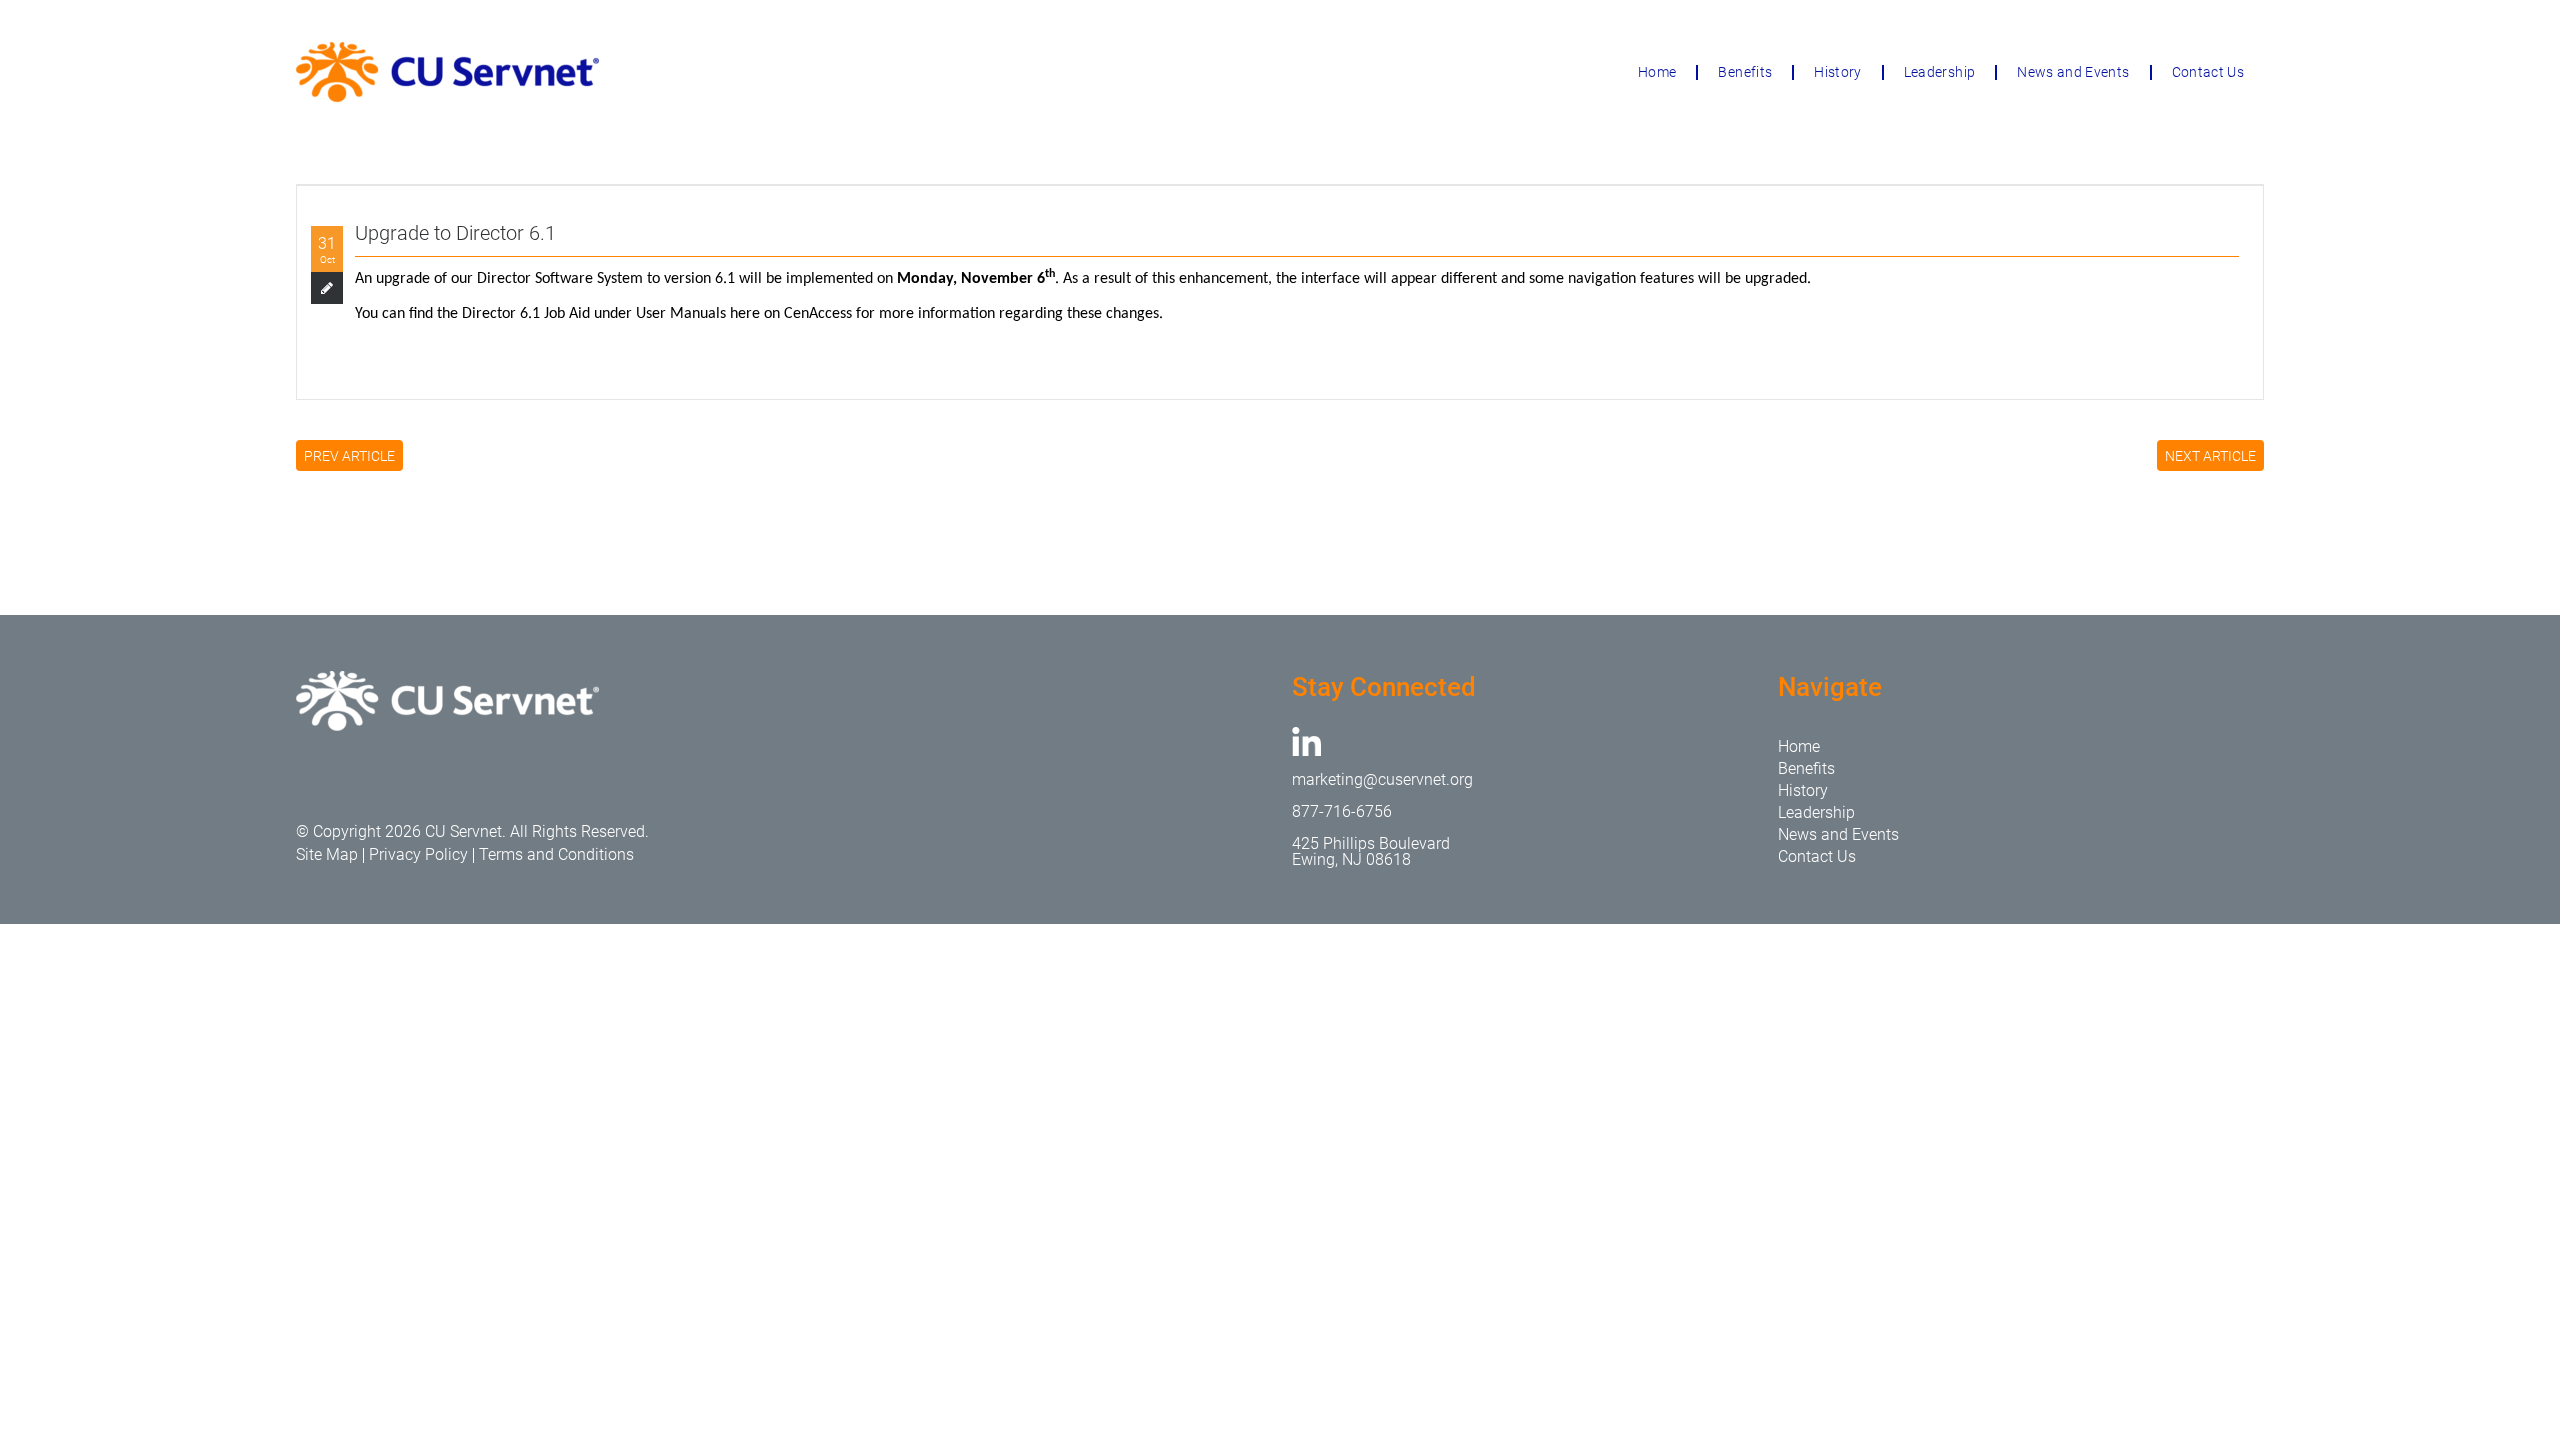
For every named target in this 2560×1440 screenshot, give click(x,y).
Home (1657, 72)
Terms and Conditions (556, 854)
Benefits (1745, 72)
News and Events (2073, 72)
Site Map (327, 854)
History (1837, 72)
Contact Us (2208, 72)
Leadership (1940, 72)
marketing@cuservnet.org (1382, 779)
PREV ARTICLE (349, 456)
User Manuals (683, 314)
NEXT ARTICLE (2210, 456)
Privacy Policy (418, 854)
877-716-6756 (1342, 811)
